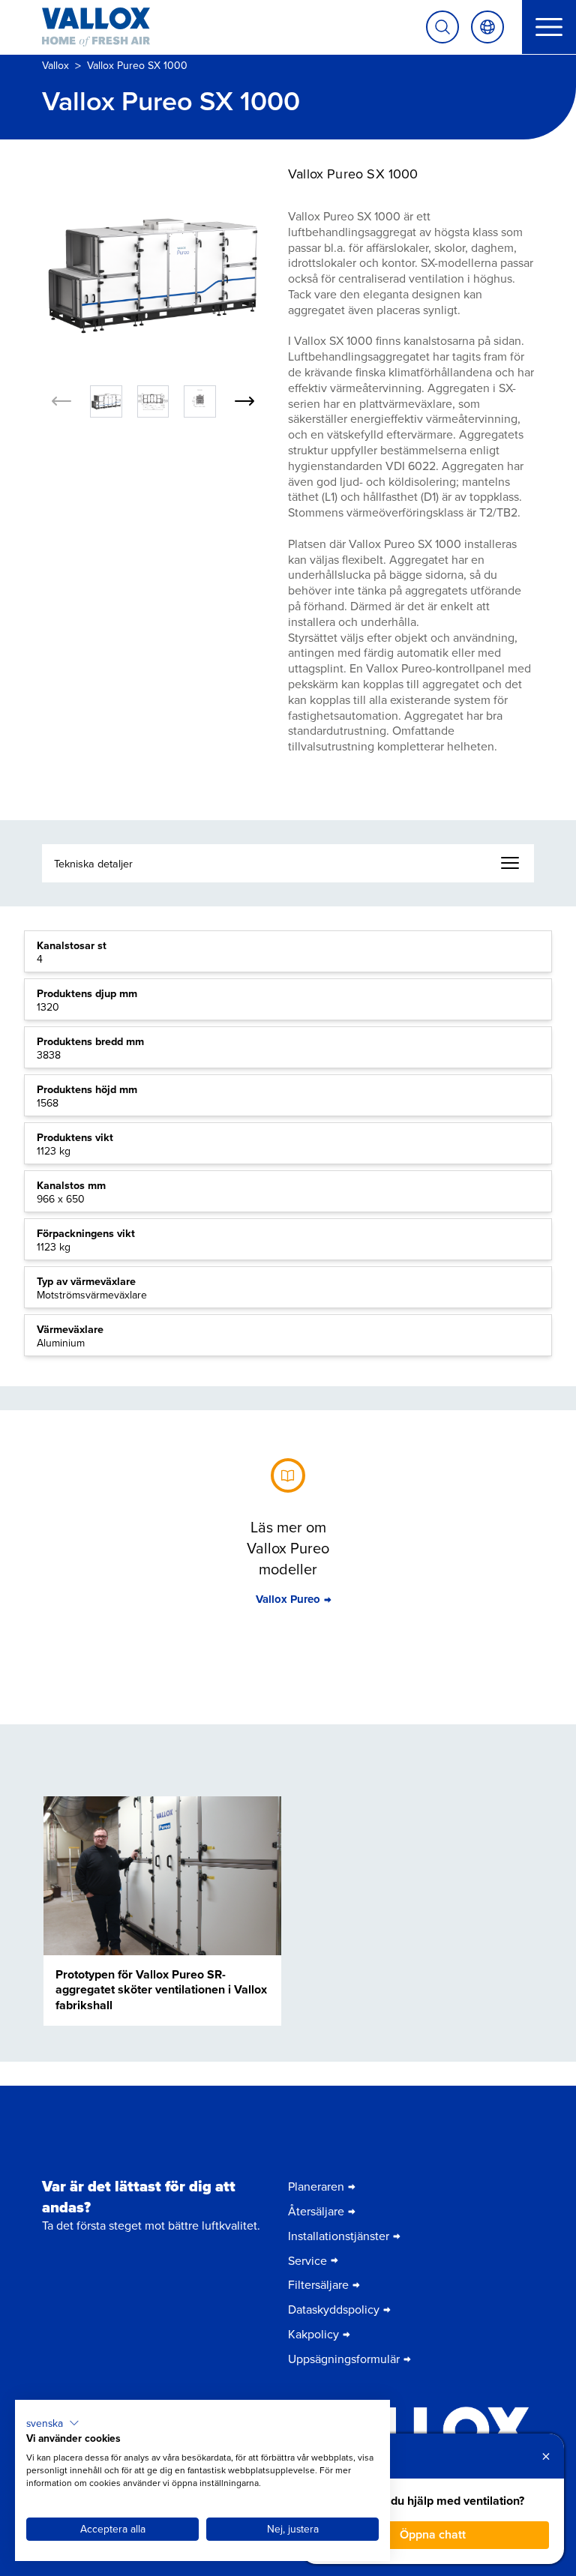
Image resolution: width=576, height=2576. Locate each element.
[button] (53, 2423)
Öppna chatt (433, 2534)
